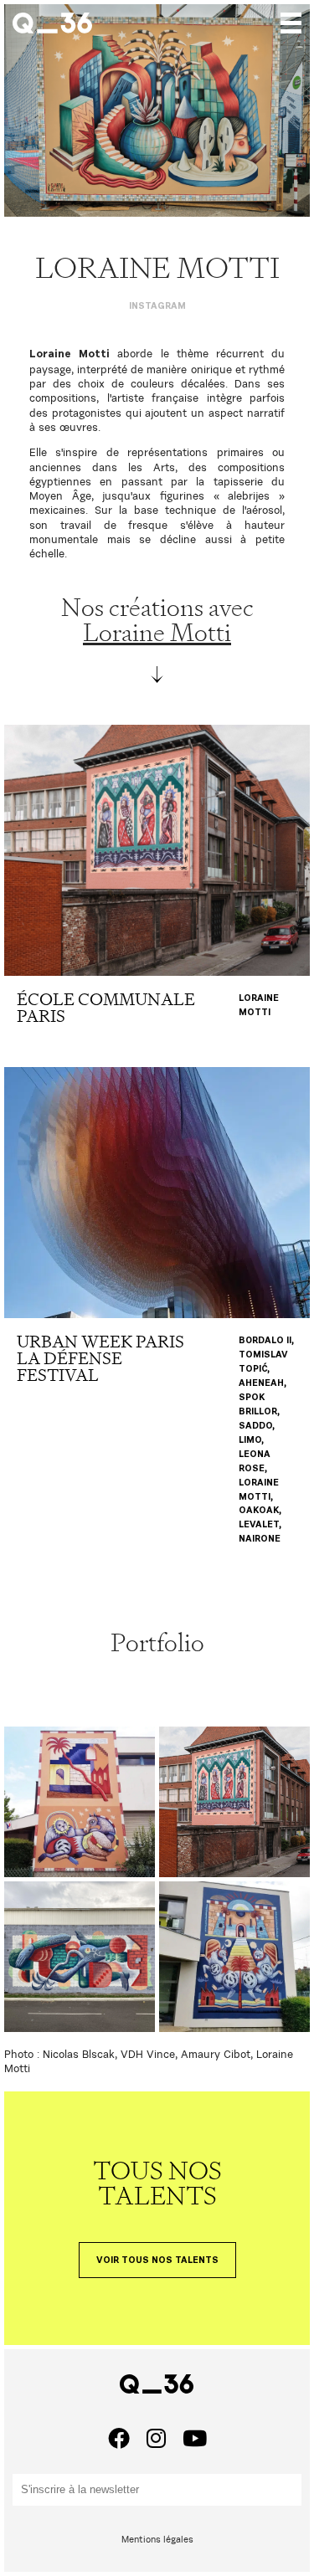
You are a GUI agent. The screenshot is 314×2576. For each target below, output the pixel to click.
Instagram (157, 306)
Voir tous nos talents (157, 2260)
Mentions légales (157, 2539)
